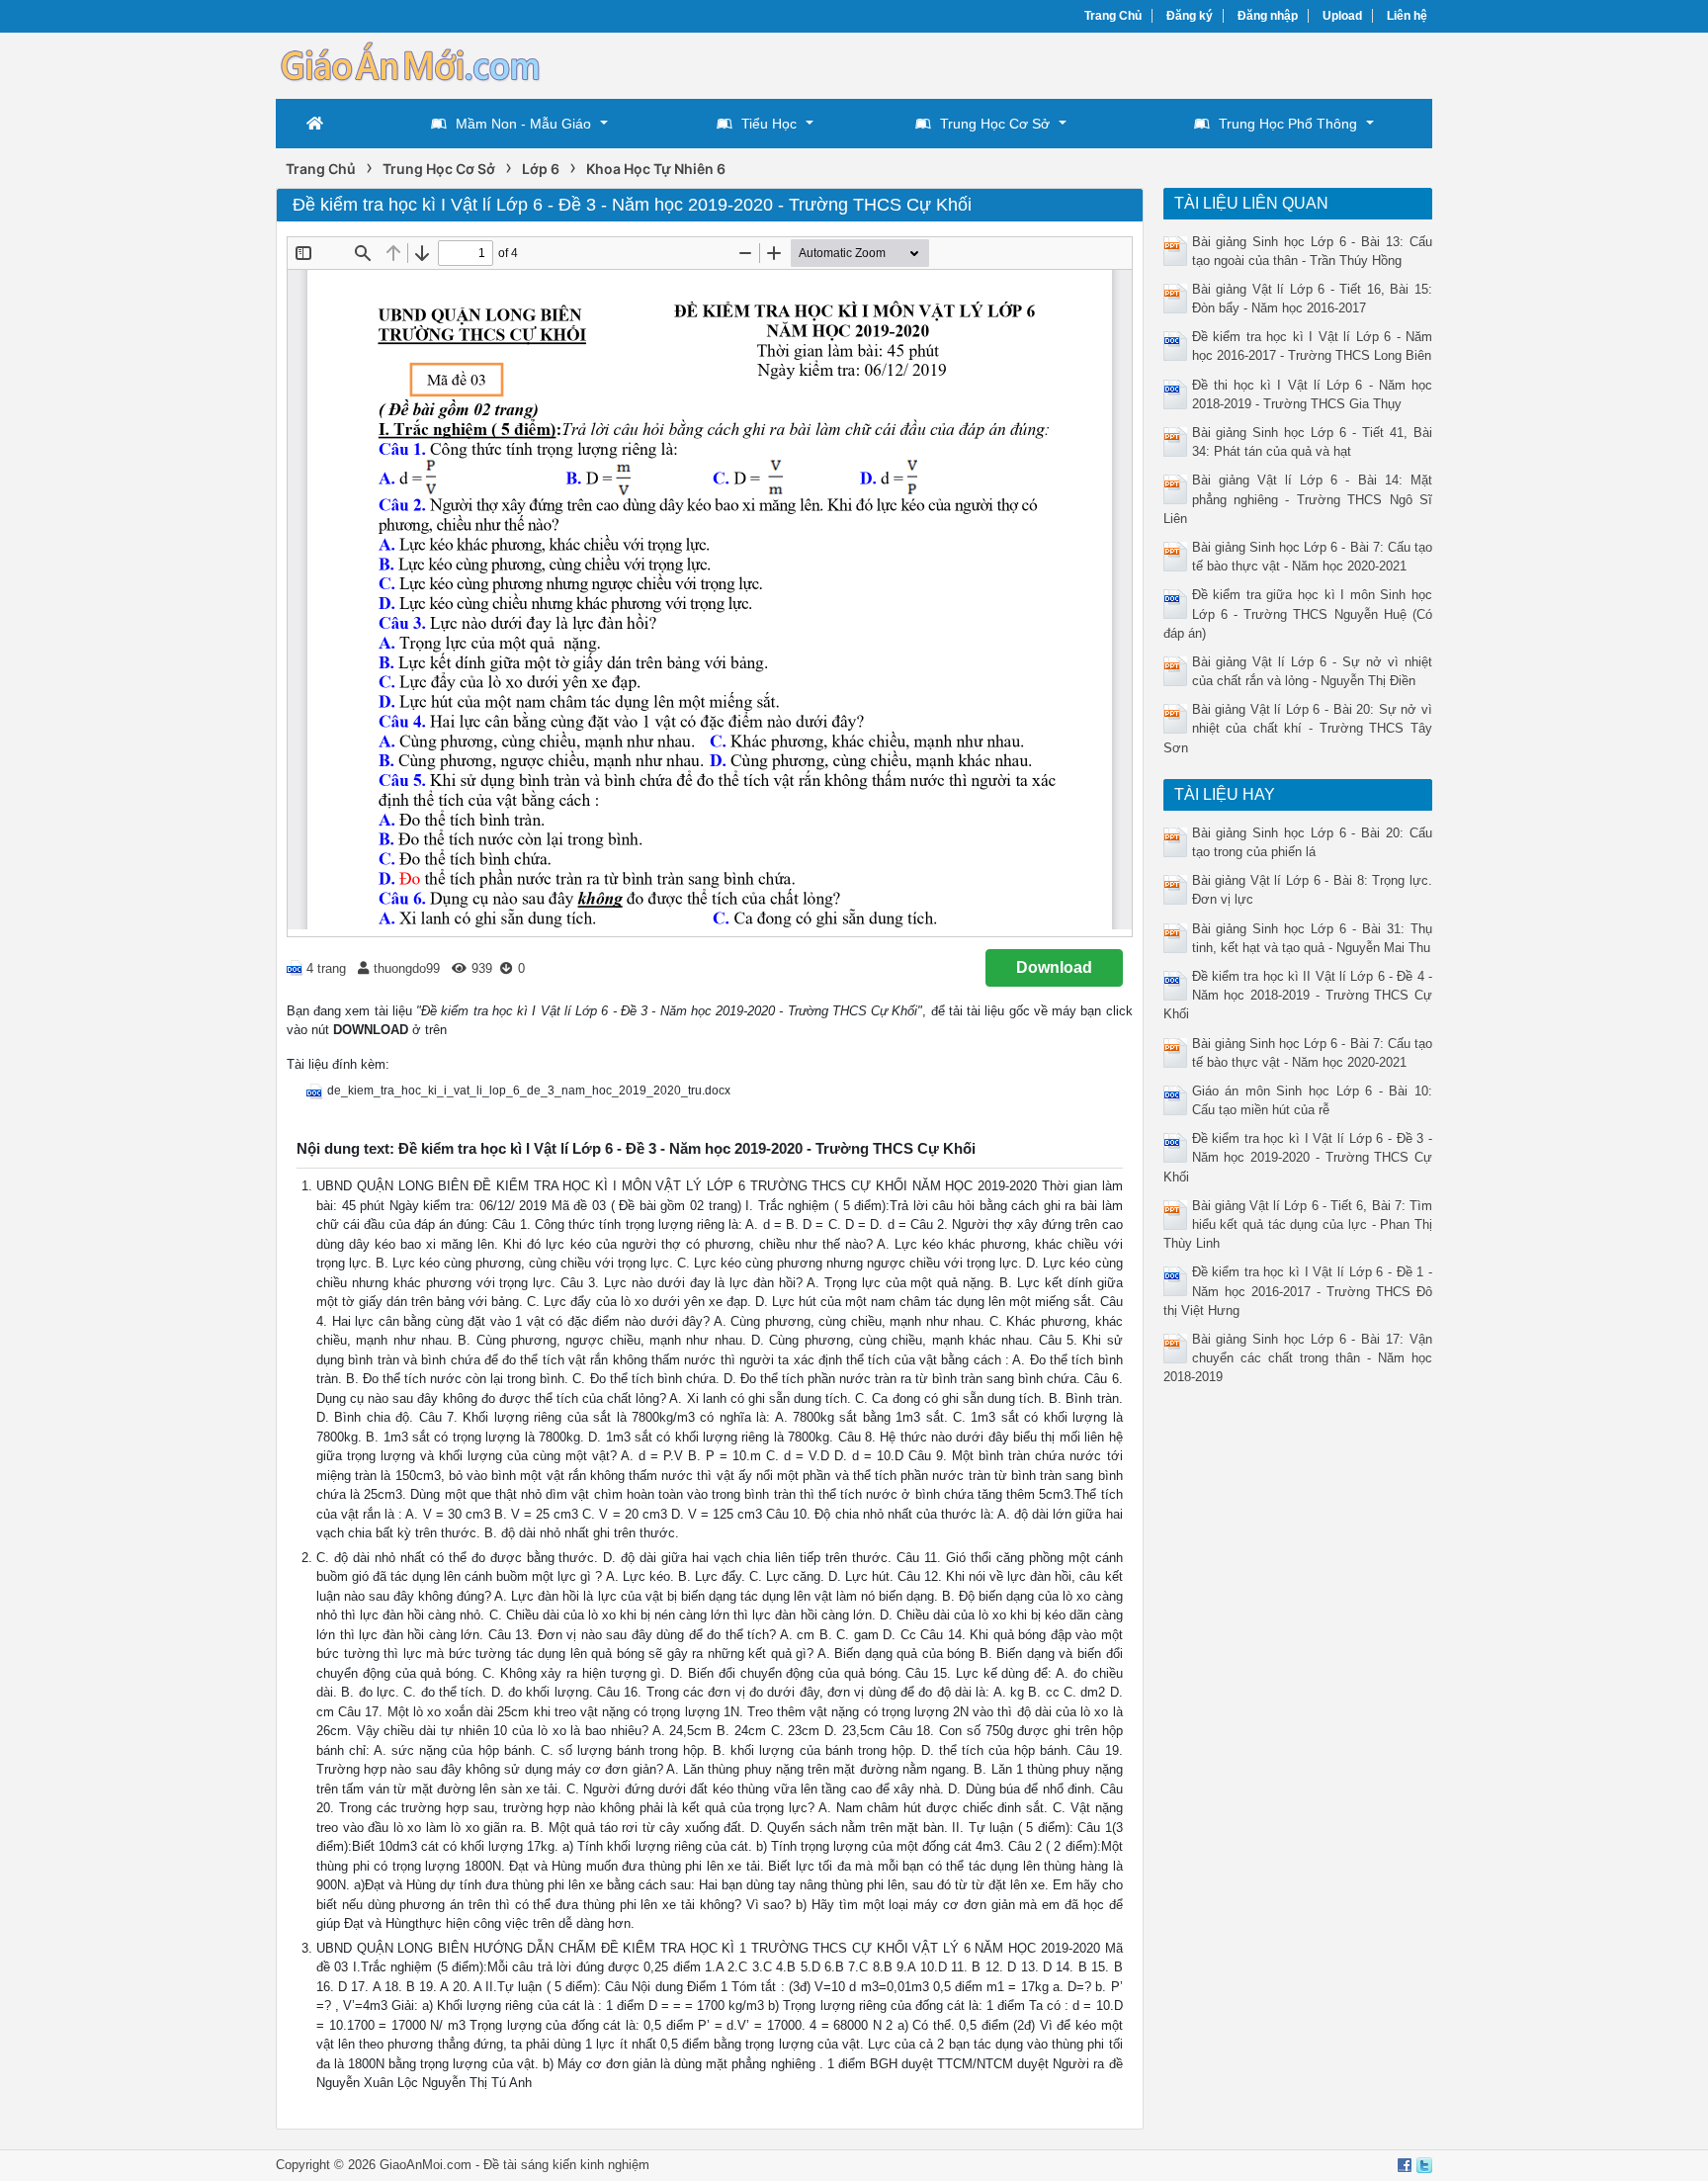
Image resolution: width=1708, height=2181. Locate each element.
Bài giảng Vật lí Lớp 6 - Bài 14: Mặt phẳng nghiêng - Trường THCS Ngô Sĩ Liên (1298, 499)
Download (1054, 967)
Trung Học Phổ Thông (1288, 124)
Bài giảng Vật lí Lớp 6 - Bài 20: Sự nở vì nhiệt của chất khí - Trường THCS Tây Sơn (1298, 728)
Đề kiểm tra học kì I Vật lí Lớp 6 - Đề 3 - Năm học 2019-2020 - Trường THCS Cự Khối (1298, 1157)
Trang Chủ (1113, 16)
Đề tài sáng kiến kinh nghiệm (566, 2165)
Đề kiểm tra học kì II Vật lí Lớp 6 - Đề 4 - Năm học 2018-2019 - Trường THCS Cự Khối (1298, 995)
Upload (1342, 16)
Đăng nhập (1268, 16)
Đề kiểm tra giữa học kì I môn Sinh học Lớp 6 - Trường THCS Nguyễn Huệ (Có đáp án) (1298, 613)
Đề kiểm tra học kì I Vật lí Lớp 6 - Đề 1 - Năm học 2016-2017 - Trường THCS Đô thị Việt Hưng (1298, 1291)
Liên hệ (1407, 16)
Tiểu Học (769, 124)
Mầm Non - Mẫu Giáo (523, 124)
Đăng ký (1190, 16)
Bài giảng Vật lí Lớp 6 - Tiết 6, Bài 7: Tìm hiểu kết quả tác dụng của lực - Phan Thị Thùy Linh (1298, 1224)
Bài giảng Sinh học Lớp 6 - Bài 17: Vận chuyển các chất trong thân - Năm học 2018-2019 (1298, 1358)
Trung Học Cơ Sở (995, 124)
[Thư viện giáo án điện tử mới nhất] (409, 64)
